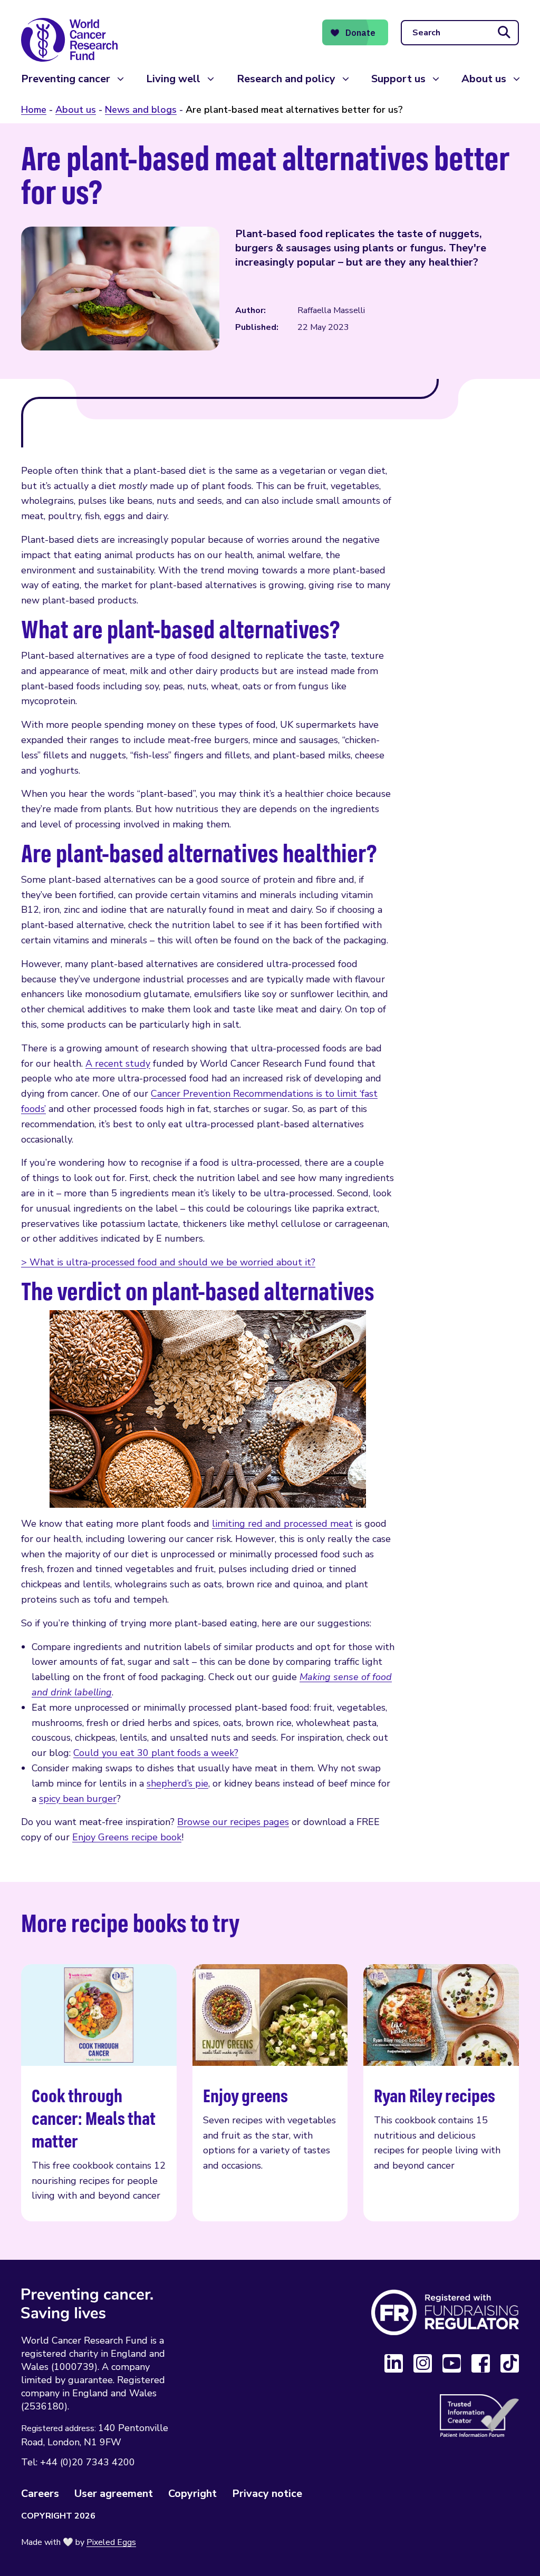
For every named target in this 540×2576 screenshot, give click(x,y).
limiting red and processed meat (282, 1524)
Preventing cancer (66, 79)
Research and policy (286, 79)
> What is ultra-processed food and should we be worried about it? (168, 1262)
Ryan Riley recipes (441, 2093)
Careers (40, 2494)
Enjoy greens (270, 2093)
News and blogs (141, 110)
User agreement (114, 2494)
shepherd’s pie (177, 1783)
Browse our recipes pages (233, 1822)
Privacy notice (267, 2494)
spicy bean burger (78, 1799)
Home (34, 110)
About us (484, 79)
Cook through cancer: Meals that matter (99, 2093)
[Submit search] (504, 33)
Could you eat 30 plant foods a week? (156, 1753)
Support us (398, 79)
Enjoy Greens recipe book (127, 1837)
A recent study (118, 1063)
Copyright (192, 2494)
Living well (173, 79)
